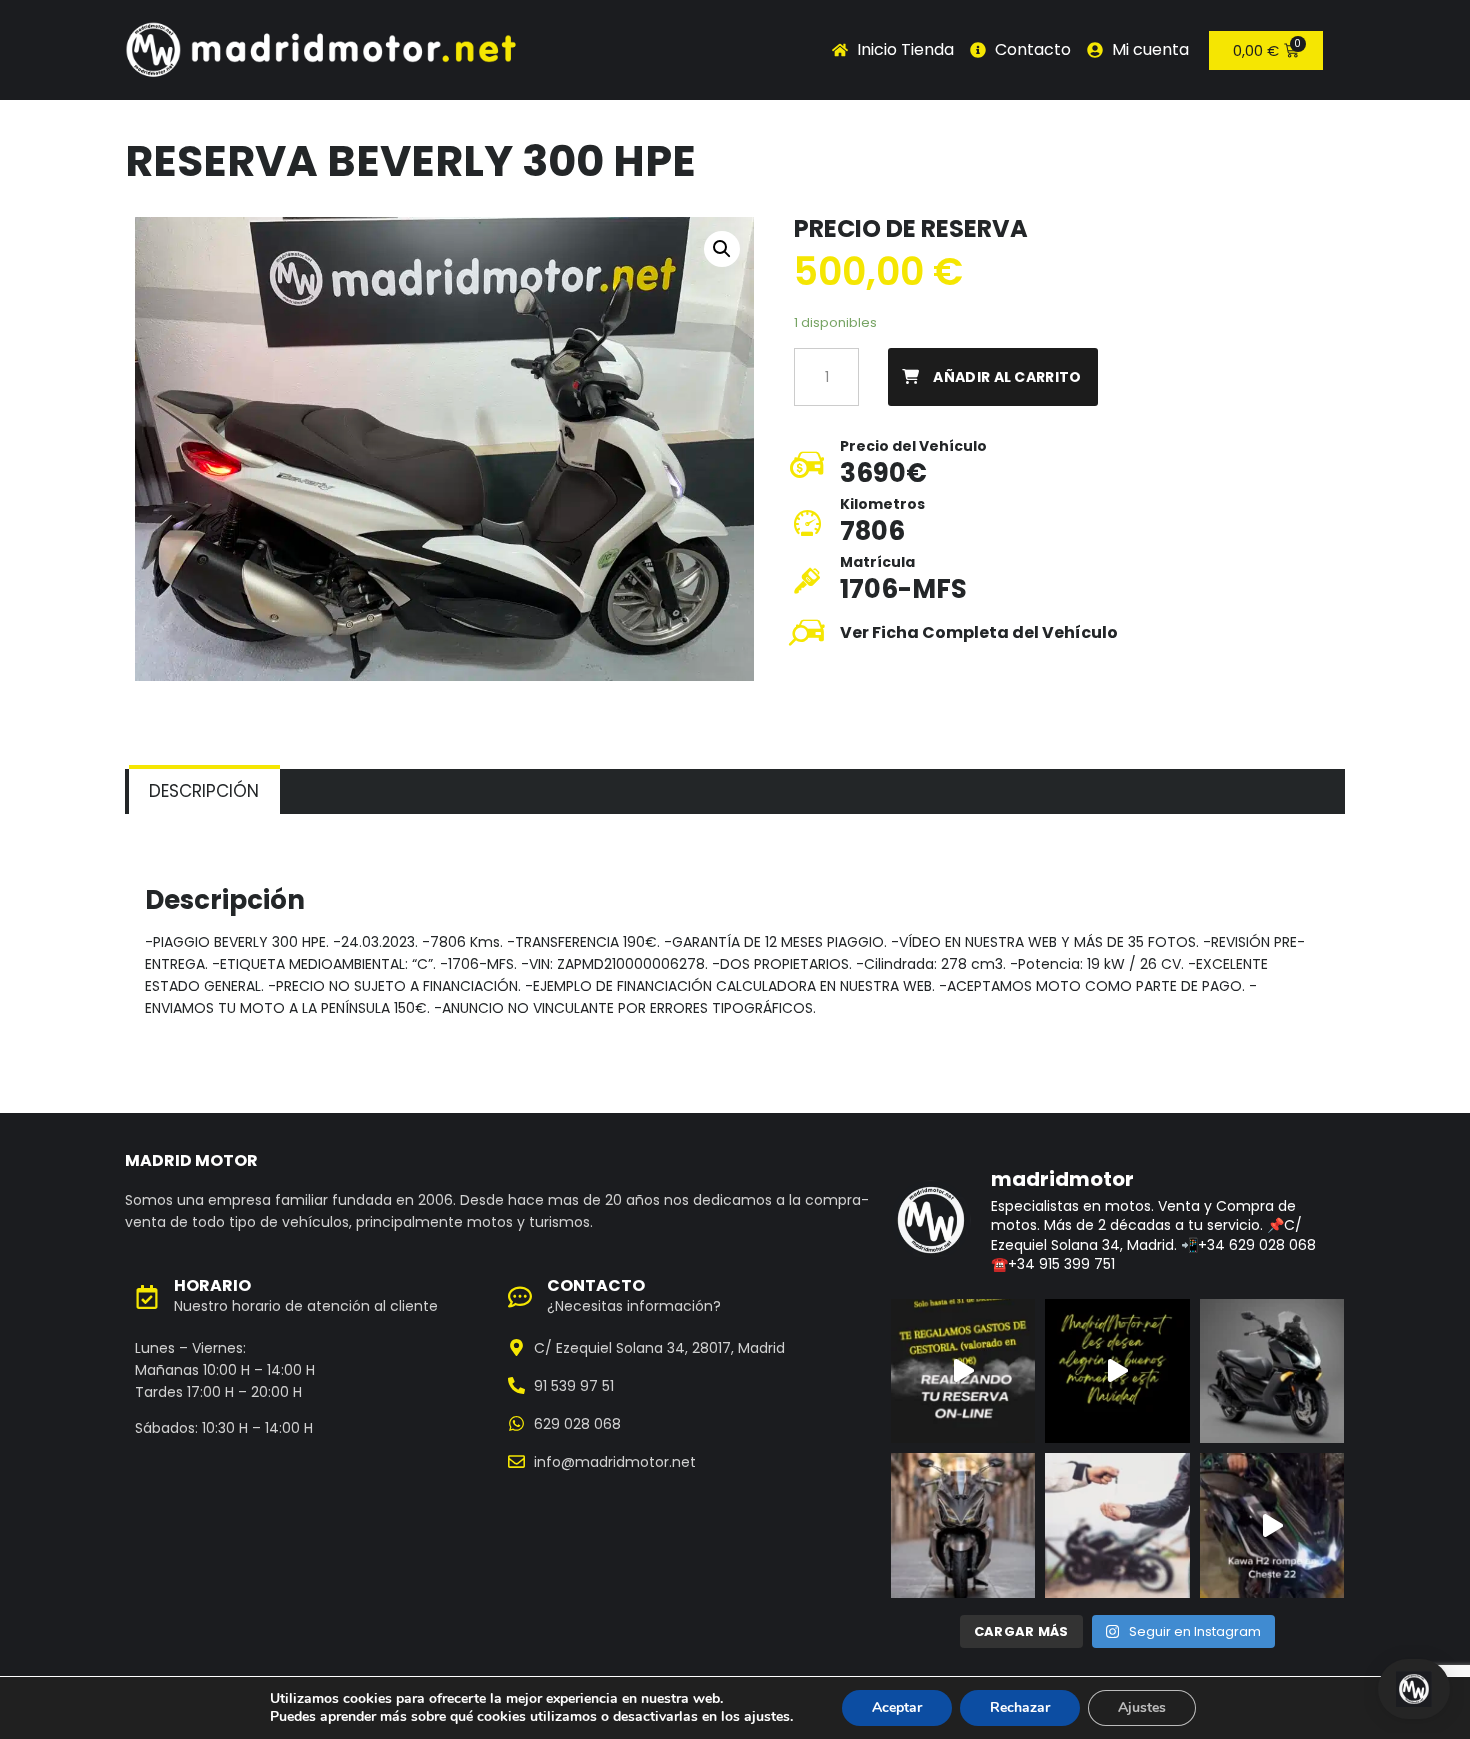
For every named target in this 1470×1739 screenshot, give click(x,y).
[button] (722, 249)
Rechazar (1020, 1707)
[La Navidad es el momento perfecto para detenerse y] (1117, 1371)
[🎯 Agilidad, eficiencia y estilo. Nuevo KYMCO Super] (1272, 1371)
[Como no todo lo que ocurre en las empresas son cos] (1272, 1525)
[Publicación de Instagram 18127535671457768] (963, 1371)
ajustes (767, 1717)
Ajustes (1142, 1707)
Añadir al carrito (1007, 377)
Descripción (204, 791)
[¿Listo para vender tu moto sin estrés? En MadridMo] (1117, 1525)
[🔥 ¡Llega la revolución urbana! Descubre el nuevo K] (963, 1525)
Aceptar (897, 1707)
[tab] (204, 791)
